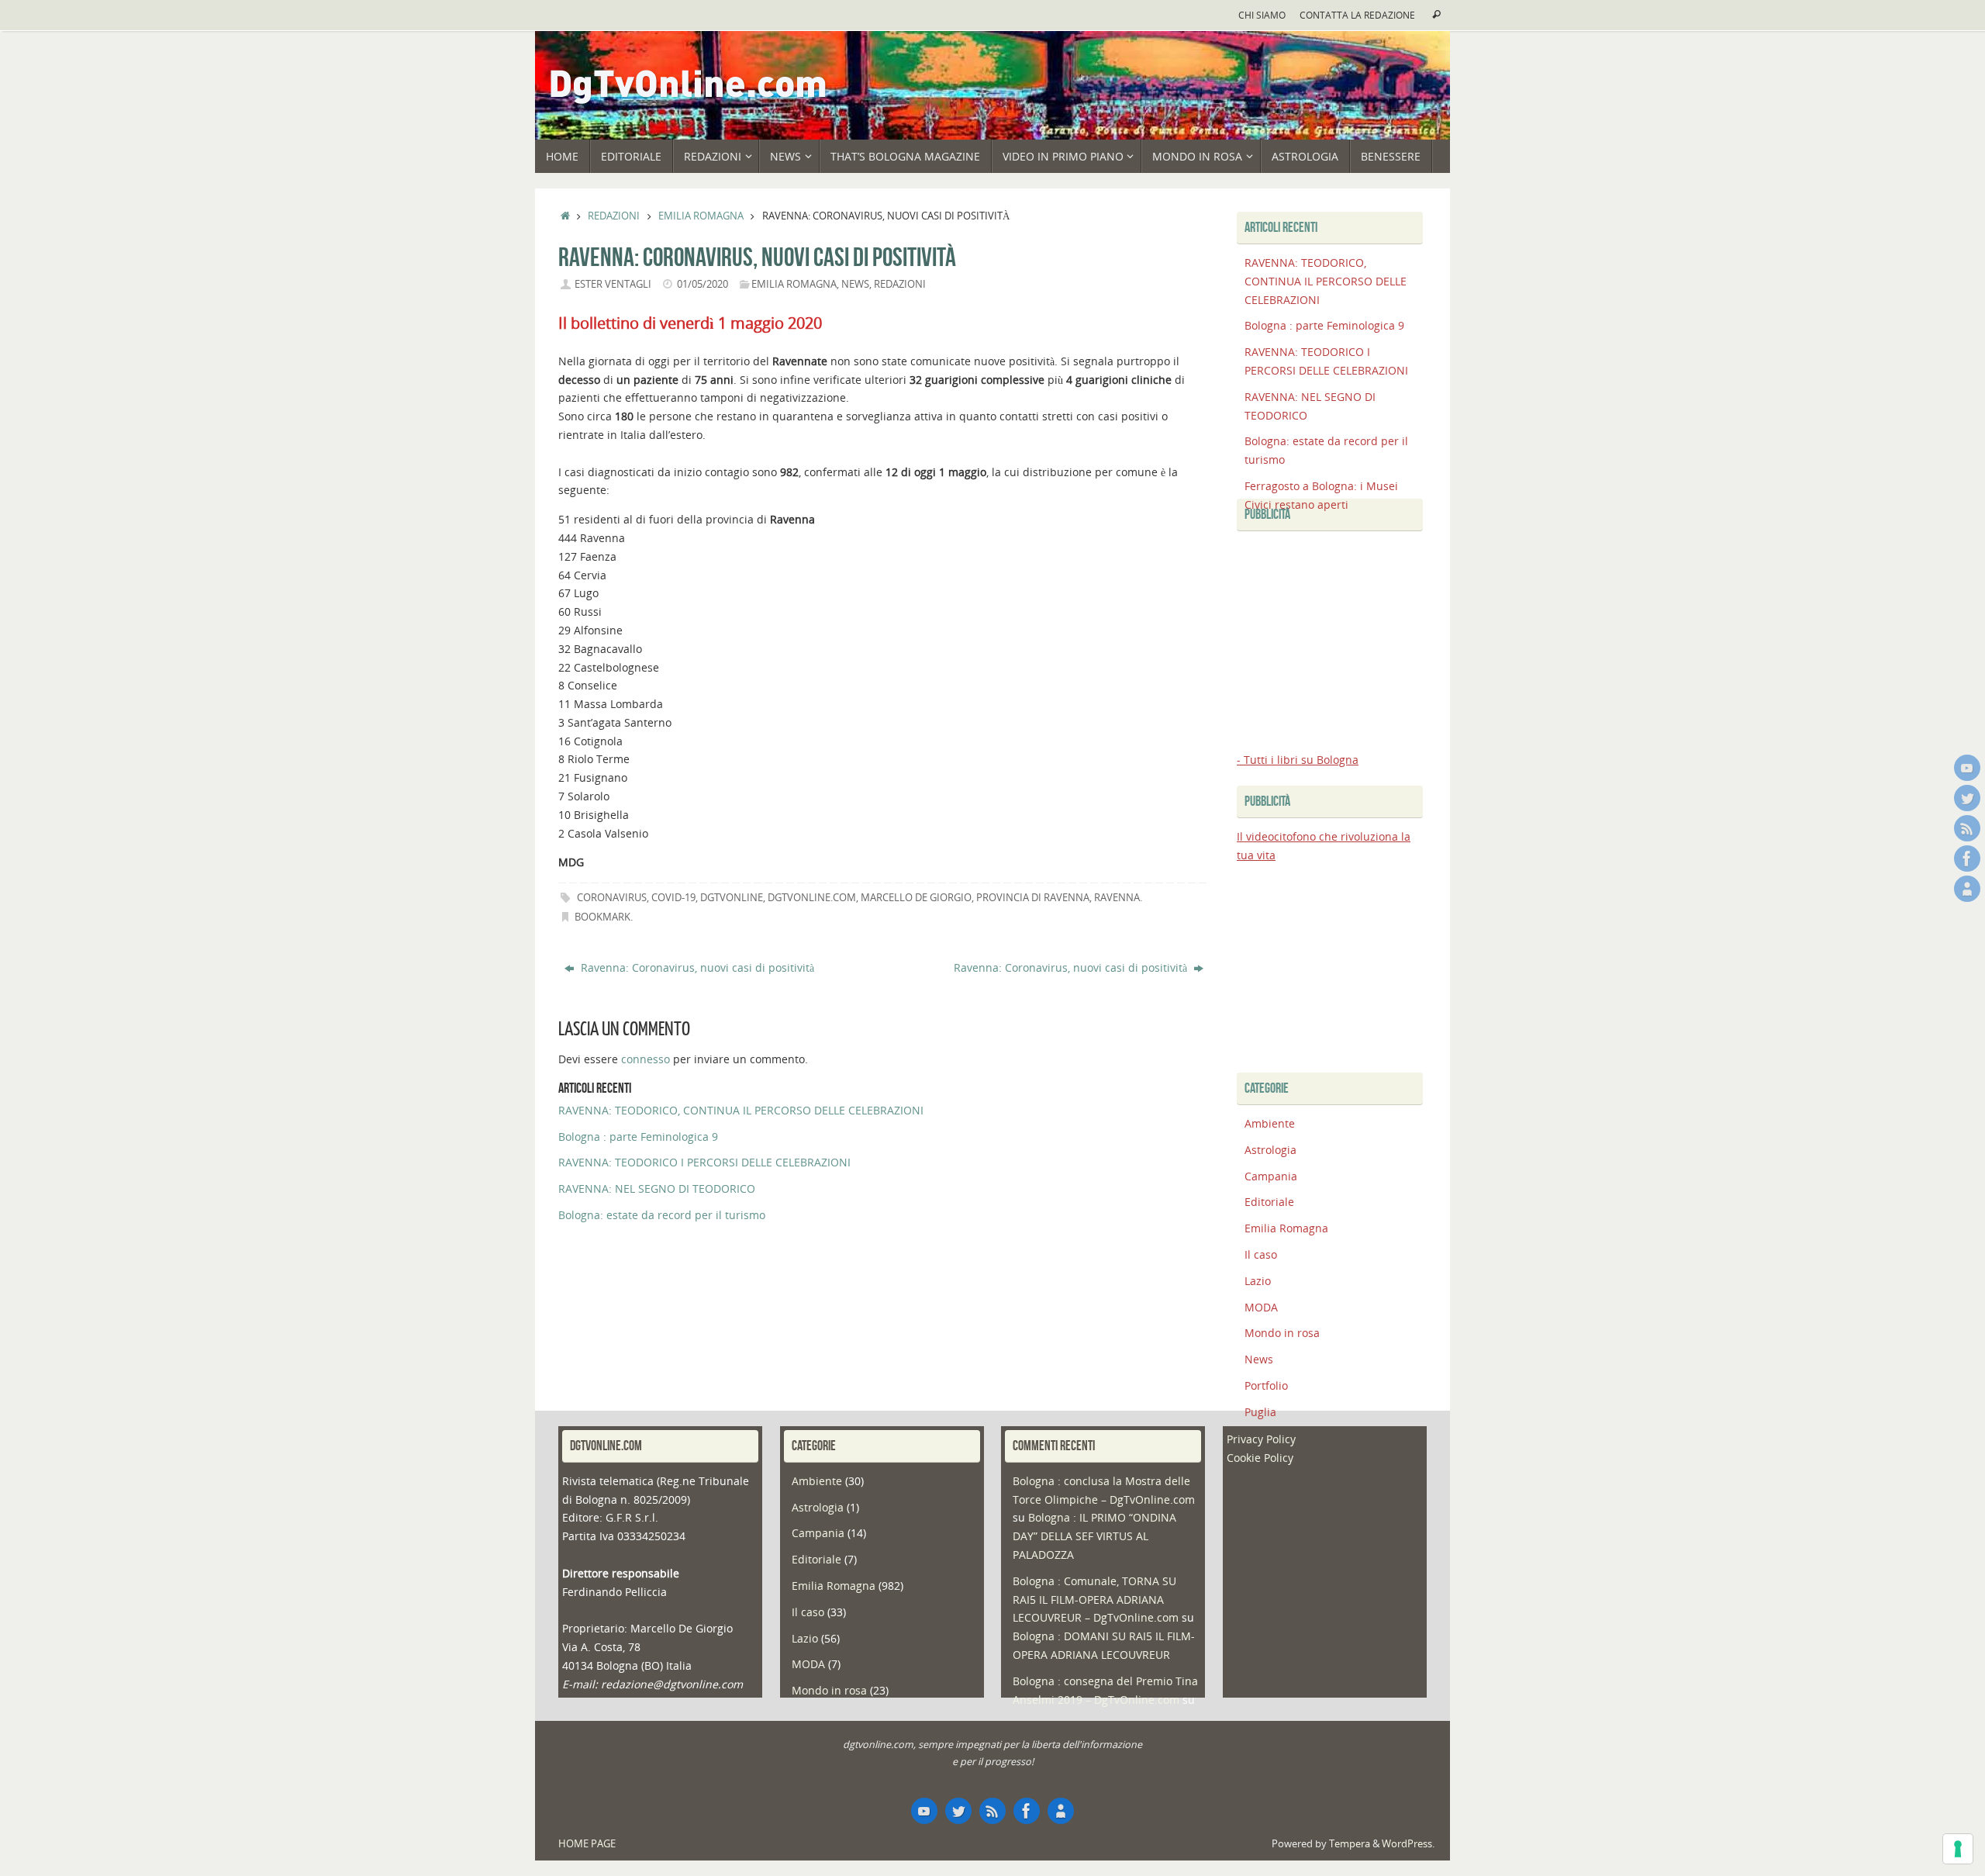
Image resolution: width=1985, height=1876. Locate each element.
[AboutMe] (1967, 889)
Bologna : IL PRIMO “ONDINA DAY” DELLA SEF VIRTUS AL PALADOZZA (1094, 1536)
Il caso (1261, 1254)
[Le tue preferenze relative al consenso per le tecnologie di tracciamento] (1958, 1849)
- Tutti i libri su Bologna (1298, 760)
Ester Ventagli (613, 284)
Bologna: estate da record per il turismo (662, 1215)
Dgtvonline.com (812, 898)
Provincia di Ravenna (1033, 898)
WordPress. (1408, 1844)
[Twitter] (1967, 798)
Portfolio (1266, 1385)
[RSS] (1967, 828)
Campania (1271, 1176)
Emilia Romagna (701, 216)
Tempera (1350, 1844)
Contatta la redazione (1357, 15)
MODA (1261, 1307)
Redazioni (614, 216)
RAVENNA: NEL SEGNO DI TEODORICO (657, 1188)
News (855, 284)
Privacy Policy (1261, 1439)
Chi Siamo (1262, 15)
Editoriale (1269, 1202)
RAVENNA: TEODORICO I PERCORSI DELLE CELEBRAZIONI (704, 1162)
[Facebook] (1967, 859)
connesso (646, 1059)
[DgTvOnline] (1967, 768)
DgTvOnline (732, 898)
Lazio (1258, 1281)
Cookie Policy (1260, 1458)
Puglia (1260, 1412)
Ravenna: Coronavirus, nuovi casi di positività (696, 967)
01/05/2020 (703, 284)
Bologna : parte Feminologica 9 (638, 1137)
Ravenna (1117, 898)
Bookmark (602, 917)
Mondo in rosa (1282, 1333)
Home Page (587, 1844)
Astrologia (1270, 1150)
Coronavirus (612, 898)
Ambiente (1270, 1123)
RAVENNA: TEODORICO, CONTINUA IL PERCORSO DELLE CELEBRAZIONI (741, 1110)
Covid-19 (673, 898)
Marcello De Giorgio (916, 898)
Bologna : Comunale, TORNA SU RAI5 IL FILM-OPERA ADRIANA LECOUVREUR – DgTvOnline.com (1096, 1600)
